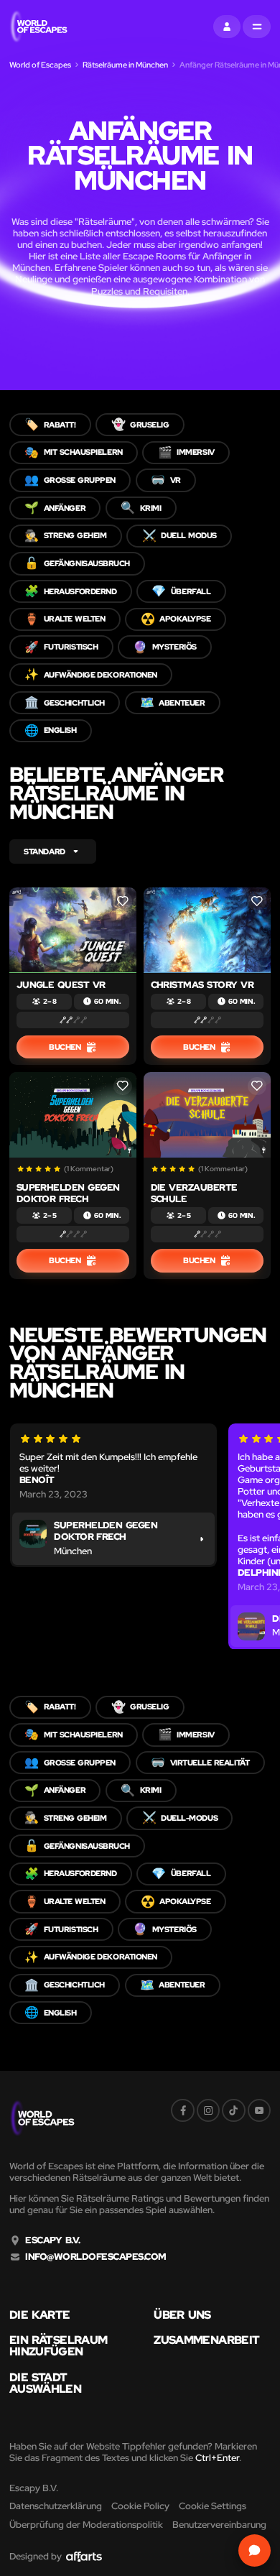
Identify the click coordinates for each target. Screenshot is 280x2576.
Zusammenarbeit (206, 2340)
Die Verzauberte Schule (194, 1193)
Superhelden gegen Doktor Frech (68, 1193)
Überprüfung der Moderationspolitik (86, 2525)
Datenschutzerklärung (56, 2506)
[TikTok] (233, 2110)
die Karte (40, 2315)
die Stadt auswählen (45, 2383)
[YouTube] (259, 2110)
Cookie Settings (213, 2506)
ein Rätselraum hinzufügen (58, 2346)
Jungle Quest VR (61, 985)
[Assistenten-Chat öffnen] (255, 2550)
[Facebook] (182, 2110)
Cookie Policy (140, 2506)
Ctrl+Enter (217, 2458)
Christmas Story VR (202, 985)
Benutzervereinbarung (219, 2525)
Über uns (182, 2315)
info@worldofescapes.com (95, 2257)
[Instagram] (208, 2110)
